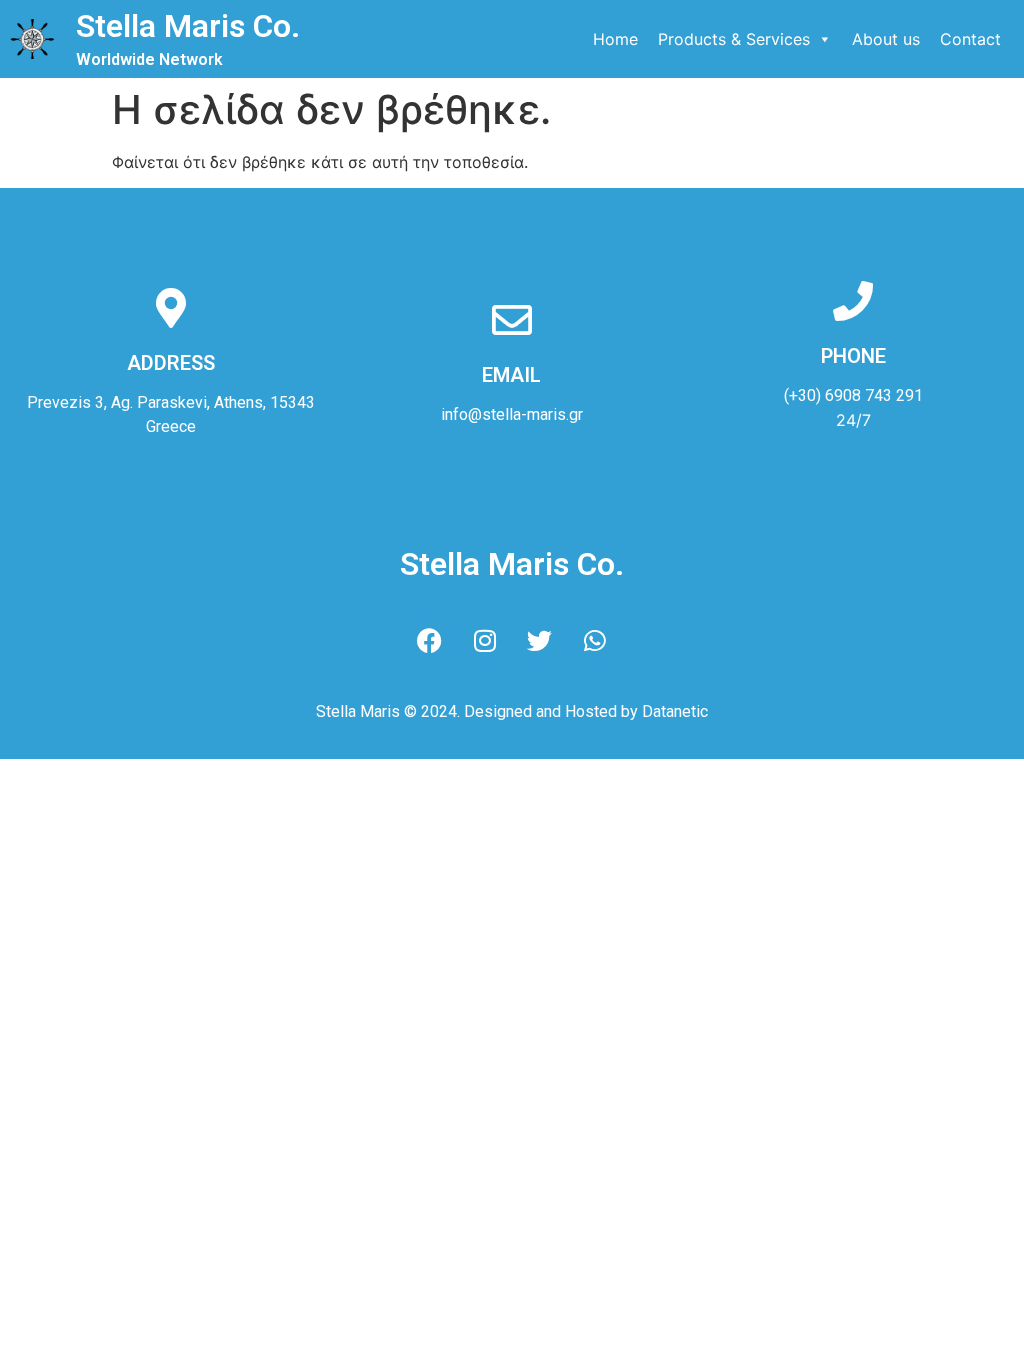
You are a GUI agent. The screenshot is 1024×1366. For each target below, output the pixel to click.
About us (886, 39)
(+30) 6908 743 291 (853, 395)
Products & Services (734, 39)
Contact (970, 39)
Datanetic (675, 711)
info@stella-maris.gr (512, 414)
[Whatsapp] (595, 640)
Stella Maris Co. (188, 26)
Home (615, 39)
